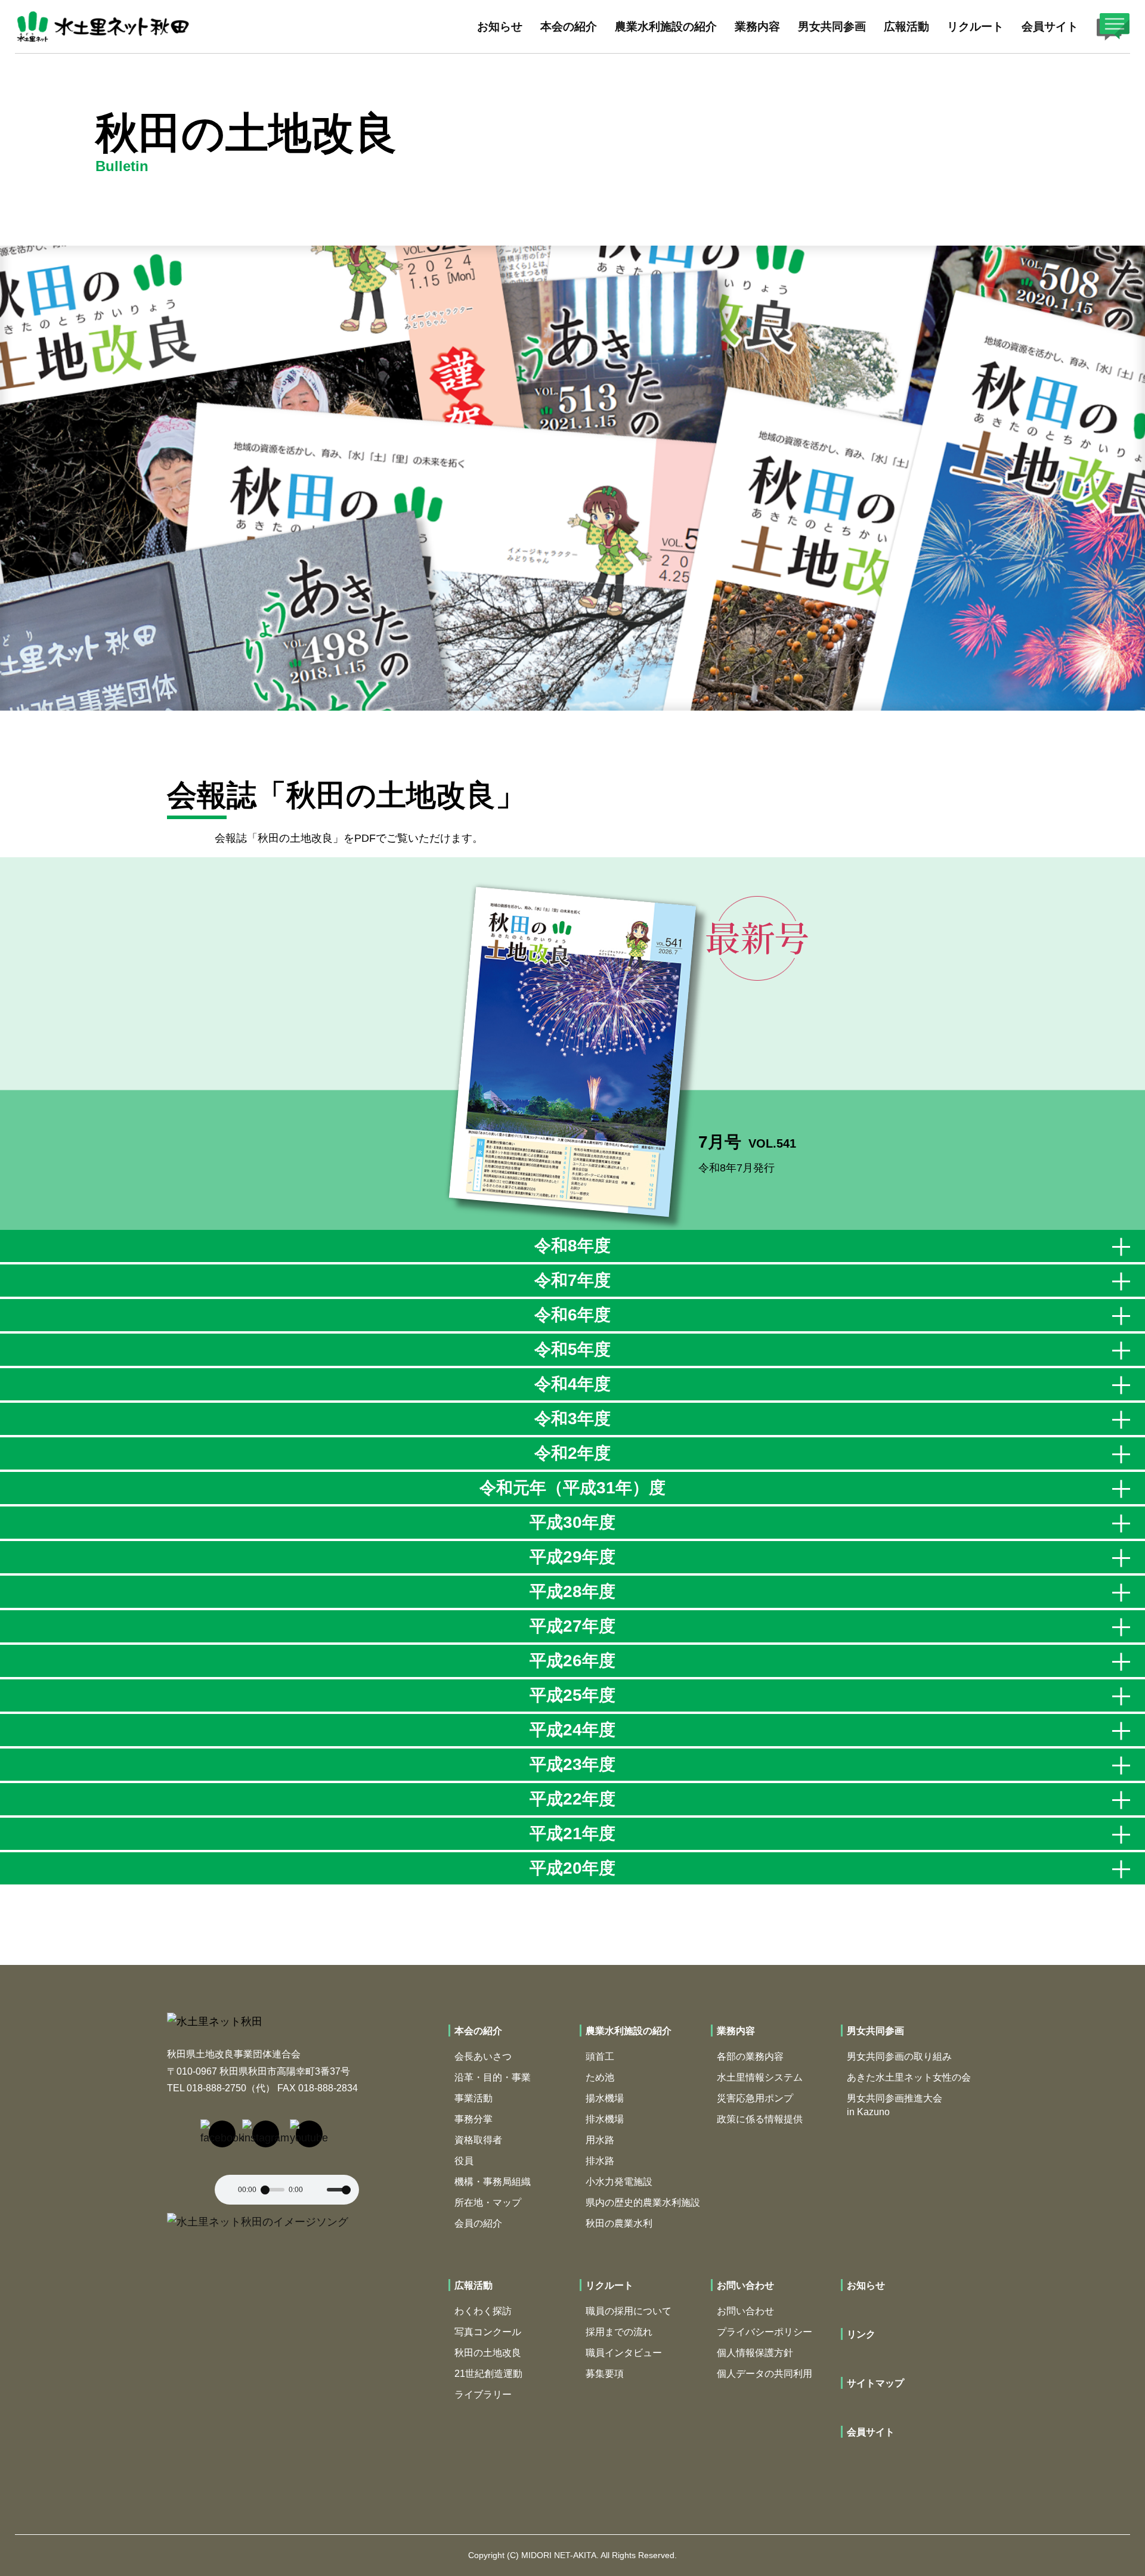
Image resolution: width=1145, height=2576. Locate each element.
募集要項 (605, 2374)
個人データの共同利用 (765, 2374)
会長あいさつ (483, 2056)
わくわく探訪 (483, 2311)
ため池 (600, 2077)
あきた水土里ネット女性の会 (909, 2077)
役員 (464, 2161)
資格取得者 (478, 2140)
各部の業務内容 (750, 2056)
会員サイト (1050, 27)
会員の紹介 (478, 2223)
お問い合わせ (745, 2285)
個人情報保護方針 (755, 2353)
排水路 (600, 2161)
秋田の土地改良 (488, 2353)
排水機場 (605, 2119)
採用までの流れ (619, 2332)
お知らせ (500, 27)
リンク (861, 2334)
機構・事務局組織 (493, 2182)
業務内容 (736, 2031)
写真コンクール (488, 2332)
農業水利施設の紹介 (629, 2031)
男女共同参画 (875, 2031)
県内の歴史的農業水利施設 (643, 2203)
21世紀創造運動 (488, 2374)
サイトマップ (875, 2383)
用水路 (600, 2140)
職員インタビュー (624, 2353)
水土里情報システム (760, 2077)
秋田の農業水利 (619, 2223)
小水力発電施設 (619, 2182)
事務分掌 (474, 2119)
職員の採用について (629, 2311)
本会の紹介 (478, 2031)
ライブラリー (483, 2394)
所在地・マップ (488, 2203)
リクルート (609, 2285)
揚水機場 (605, 2098)
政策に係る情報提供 (760, 2119)
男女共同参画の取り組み (899, 2056)
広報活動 (474, 2285)
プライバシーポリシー (765, 2332)
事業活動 (474, 2098)
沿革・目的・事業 (493, 2077)
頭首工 (600, 2056)
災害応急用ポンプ (755, 2098)
